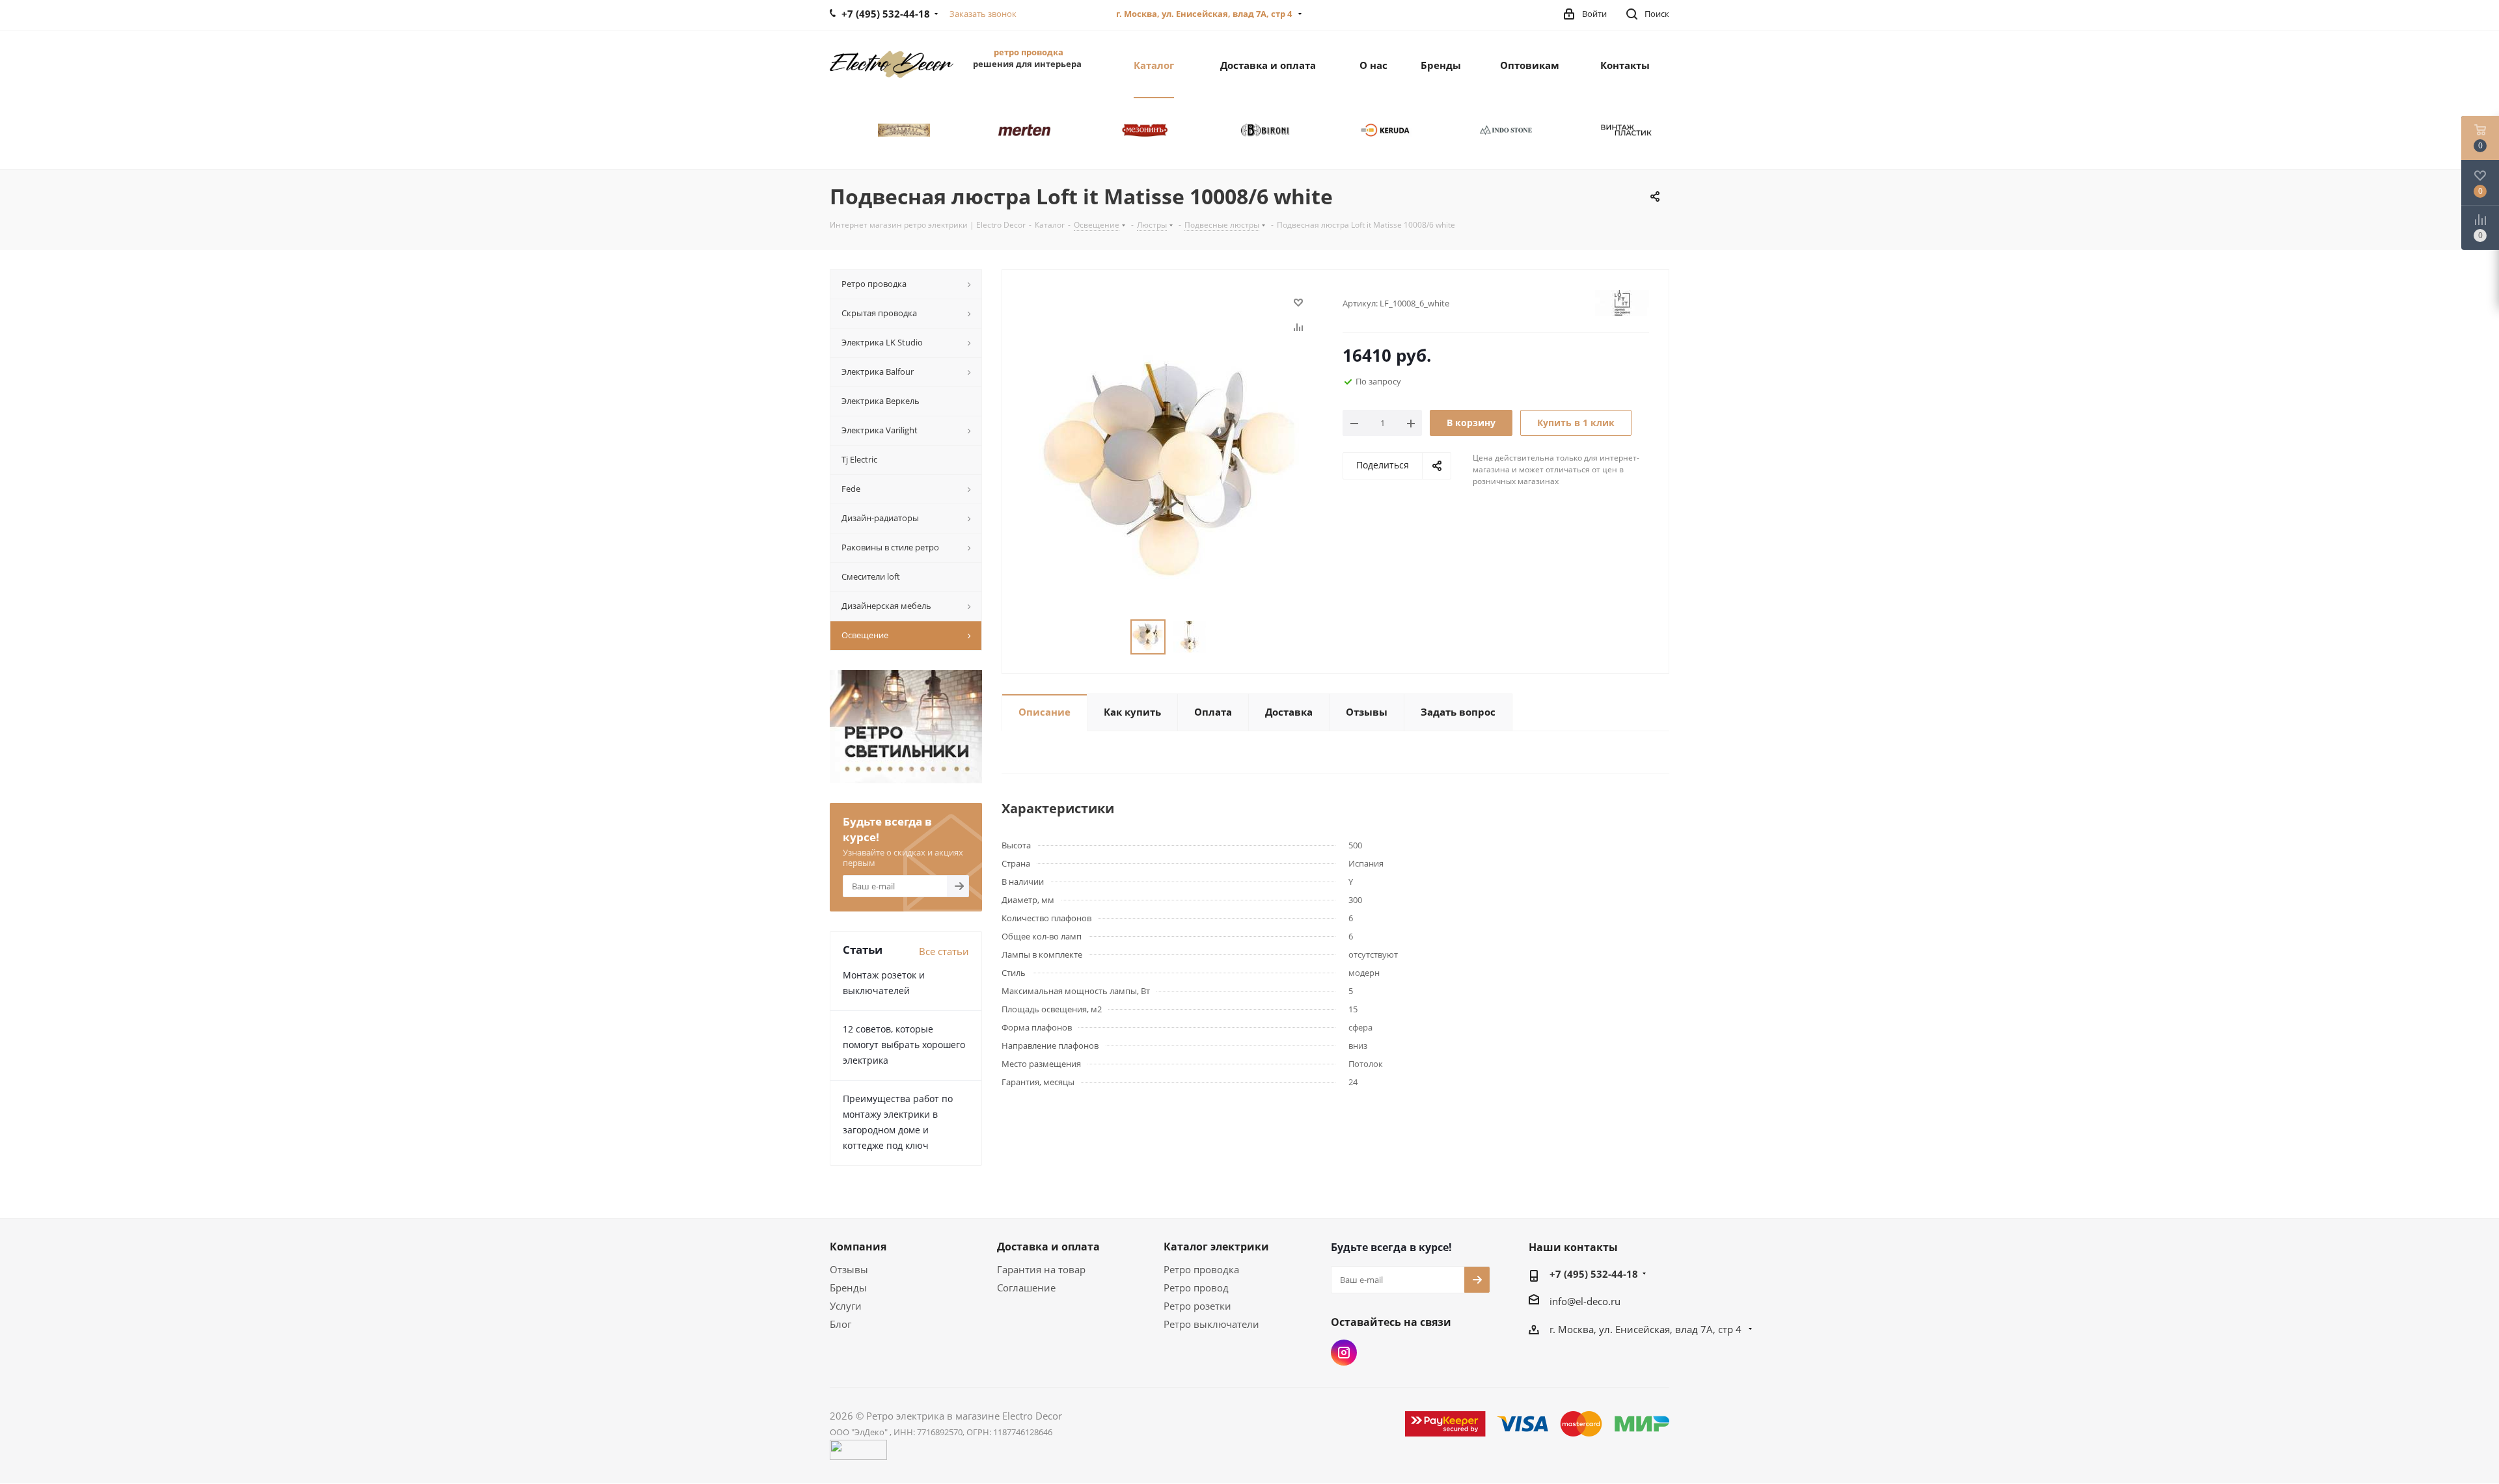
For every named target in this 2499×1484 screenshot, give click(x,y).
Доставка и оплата (1048, 1247)
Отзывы (849, 1269)
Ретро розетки (1197, 1306)
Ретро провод (1196, 1288)
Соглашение (1026, 1288)
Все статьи (944, 951)
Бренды (848, 1288)
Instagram (1344, 1353)
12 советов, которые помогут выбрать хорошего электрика (904, 1045)
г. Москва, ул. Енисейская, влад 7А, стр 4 (1205, 14)
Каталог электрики (1216, 1247)
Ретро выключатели (1211, 1324)
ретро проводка (1029, 52)
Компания (858, 1247)
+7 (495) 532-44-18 (1594, 1274)
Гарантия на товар (1041, 1269)
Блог (840, 1324)
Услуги (846, 1306)
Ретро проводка (1201, 1269)
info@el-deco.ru (1585, 1301)
